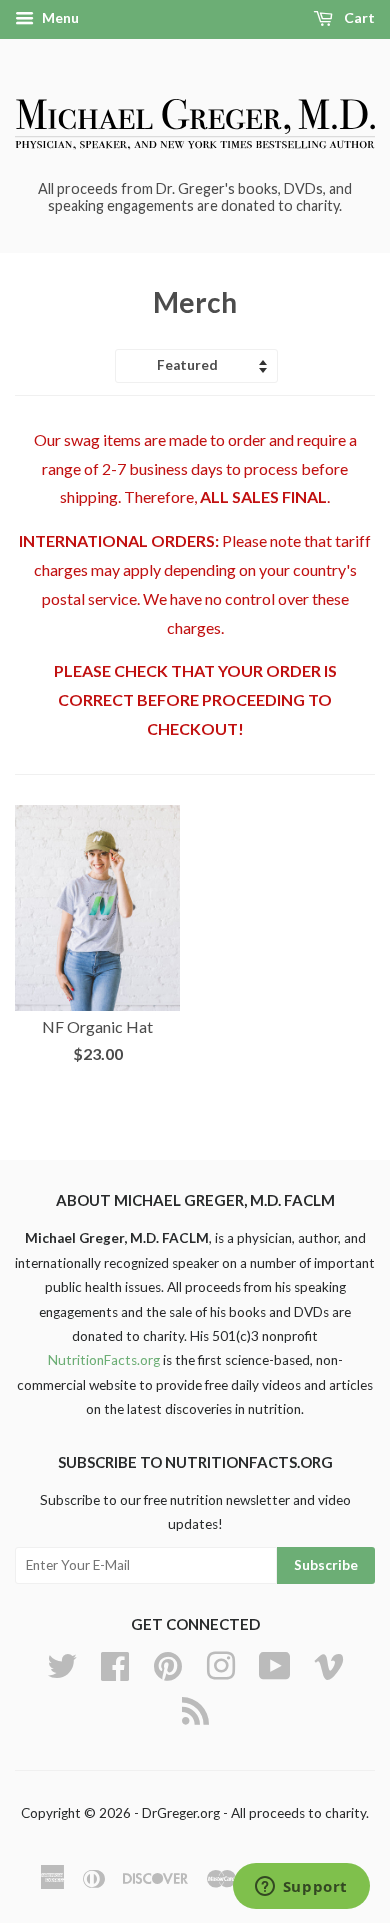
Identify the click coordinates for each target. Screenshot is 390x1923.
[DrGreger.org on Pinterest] (168, 1663)
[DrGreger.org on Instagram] (221, 1663)
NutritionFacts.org (104, 1360)
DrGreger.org (181, 1813)
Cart (358, 17)
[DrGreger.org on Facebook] (115, 1663)
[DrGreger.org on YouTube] (275, 1663)
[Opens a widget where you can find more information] (301, 1888)
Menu (59, 17)
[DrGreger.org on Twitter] (62, 1663)
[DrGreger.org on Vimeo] (329, 1663)
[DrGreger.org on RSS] (195, 1708)
